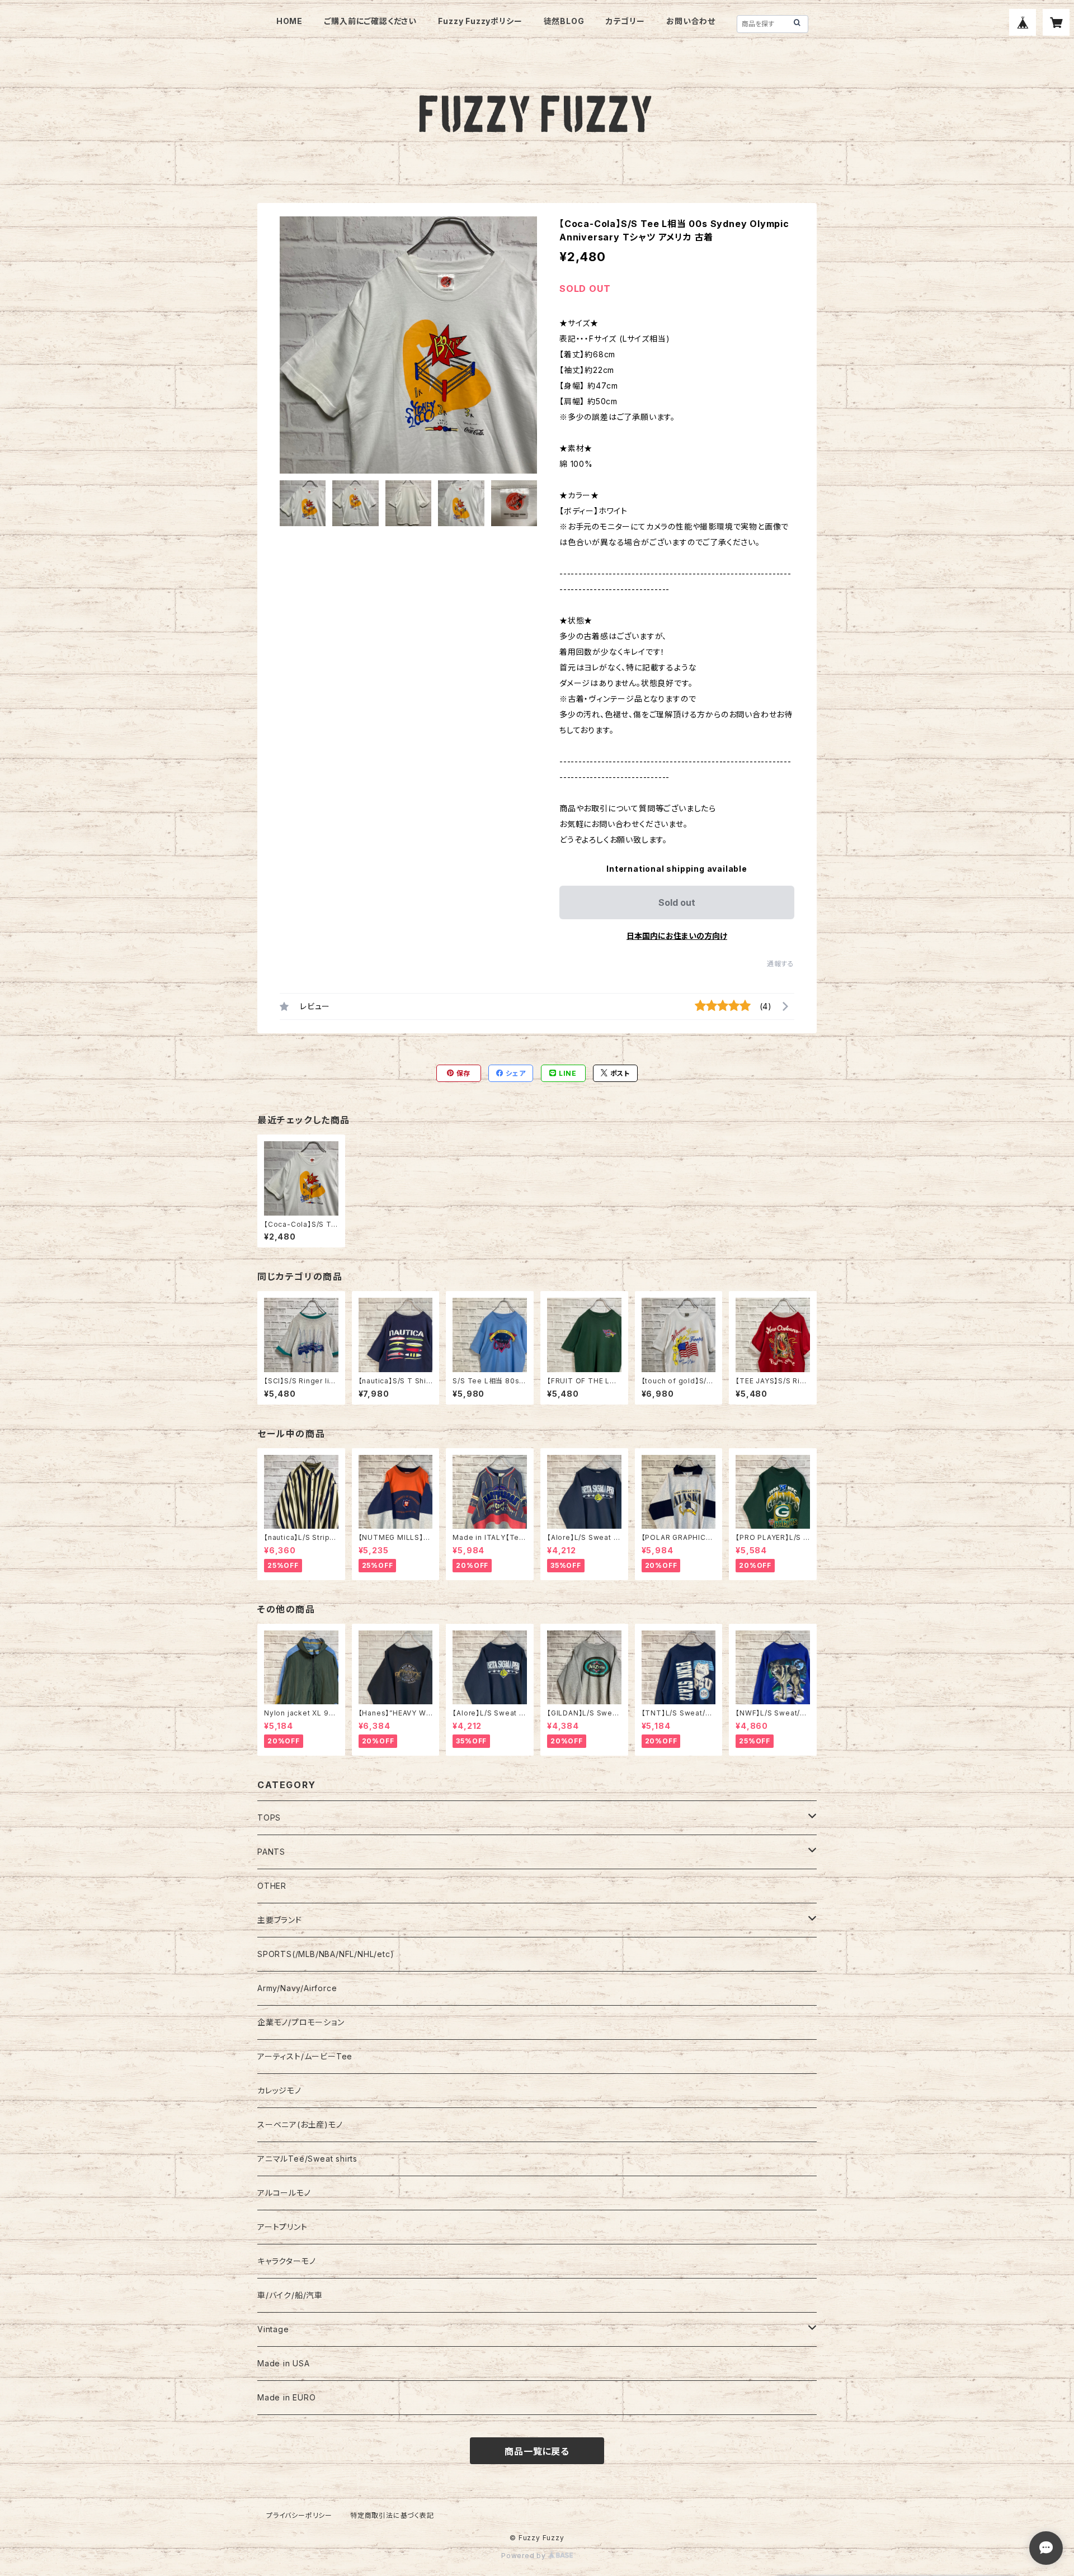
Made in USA (284, 2363)
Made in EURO (287, 2397)
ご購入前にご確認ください (370, 21)
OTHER (272, 1886)
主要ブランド (280, 1920)
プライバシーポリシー (299, 2515)
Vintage (273, 2329)
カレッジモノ (279, 2090)
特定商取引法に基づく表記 (392, 2515)
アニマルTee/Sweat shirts (307, 2159)
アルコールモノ (284, 2193)
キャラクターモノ (286, 2261)
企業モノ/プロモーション (301, 2022)
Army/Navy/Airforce (297, 1988)
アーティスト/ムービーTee (305, 2056)
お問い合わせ (691, 21)
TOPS (269, 1818)
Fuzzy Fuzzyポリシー (480, 21)
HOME (289, 21)
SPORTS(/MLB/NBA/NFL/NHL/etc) (326, 1954)
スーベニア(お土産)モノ (300, 2124)
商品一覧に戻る (537, 2451)
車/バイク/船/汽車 (290, 2295)
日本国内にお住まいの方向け (677, 936)
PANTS (271, 1852)
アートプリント (282, 2227)
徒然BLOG (564, 21)
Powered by (525, 2556)
